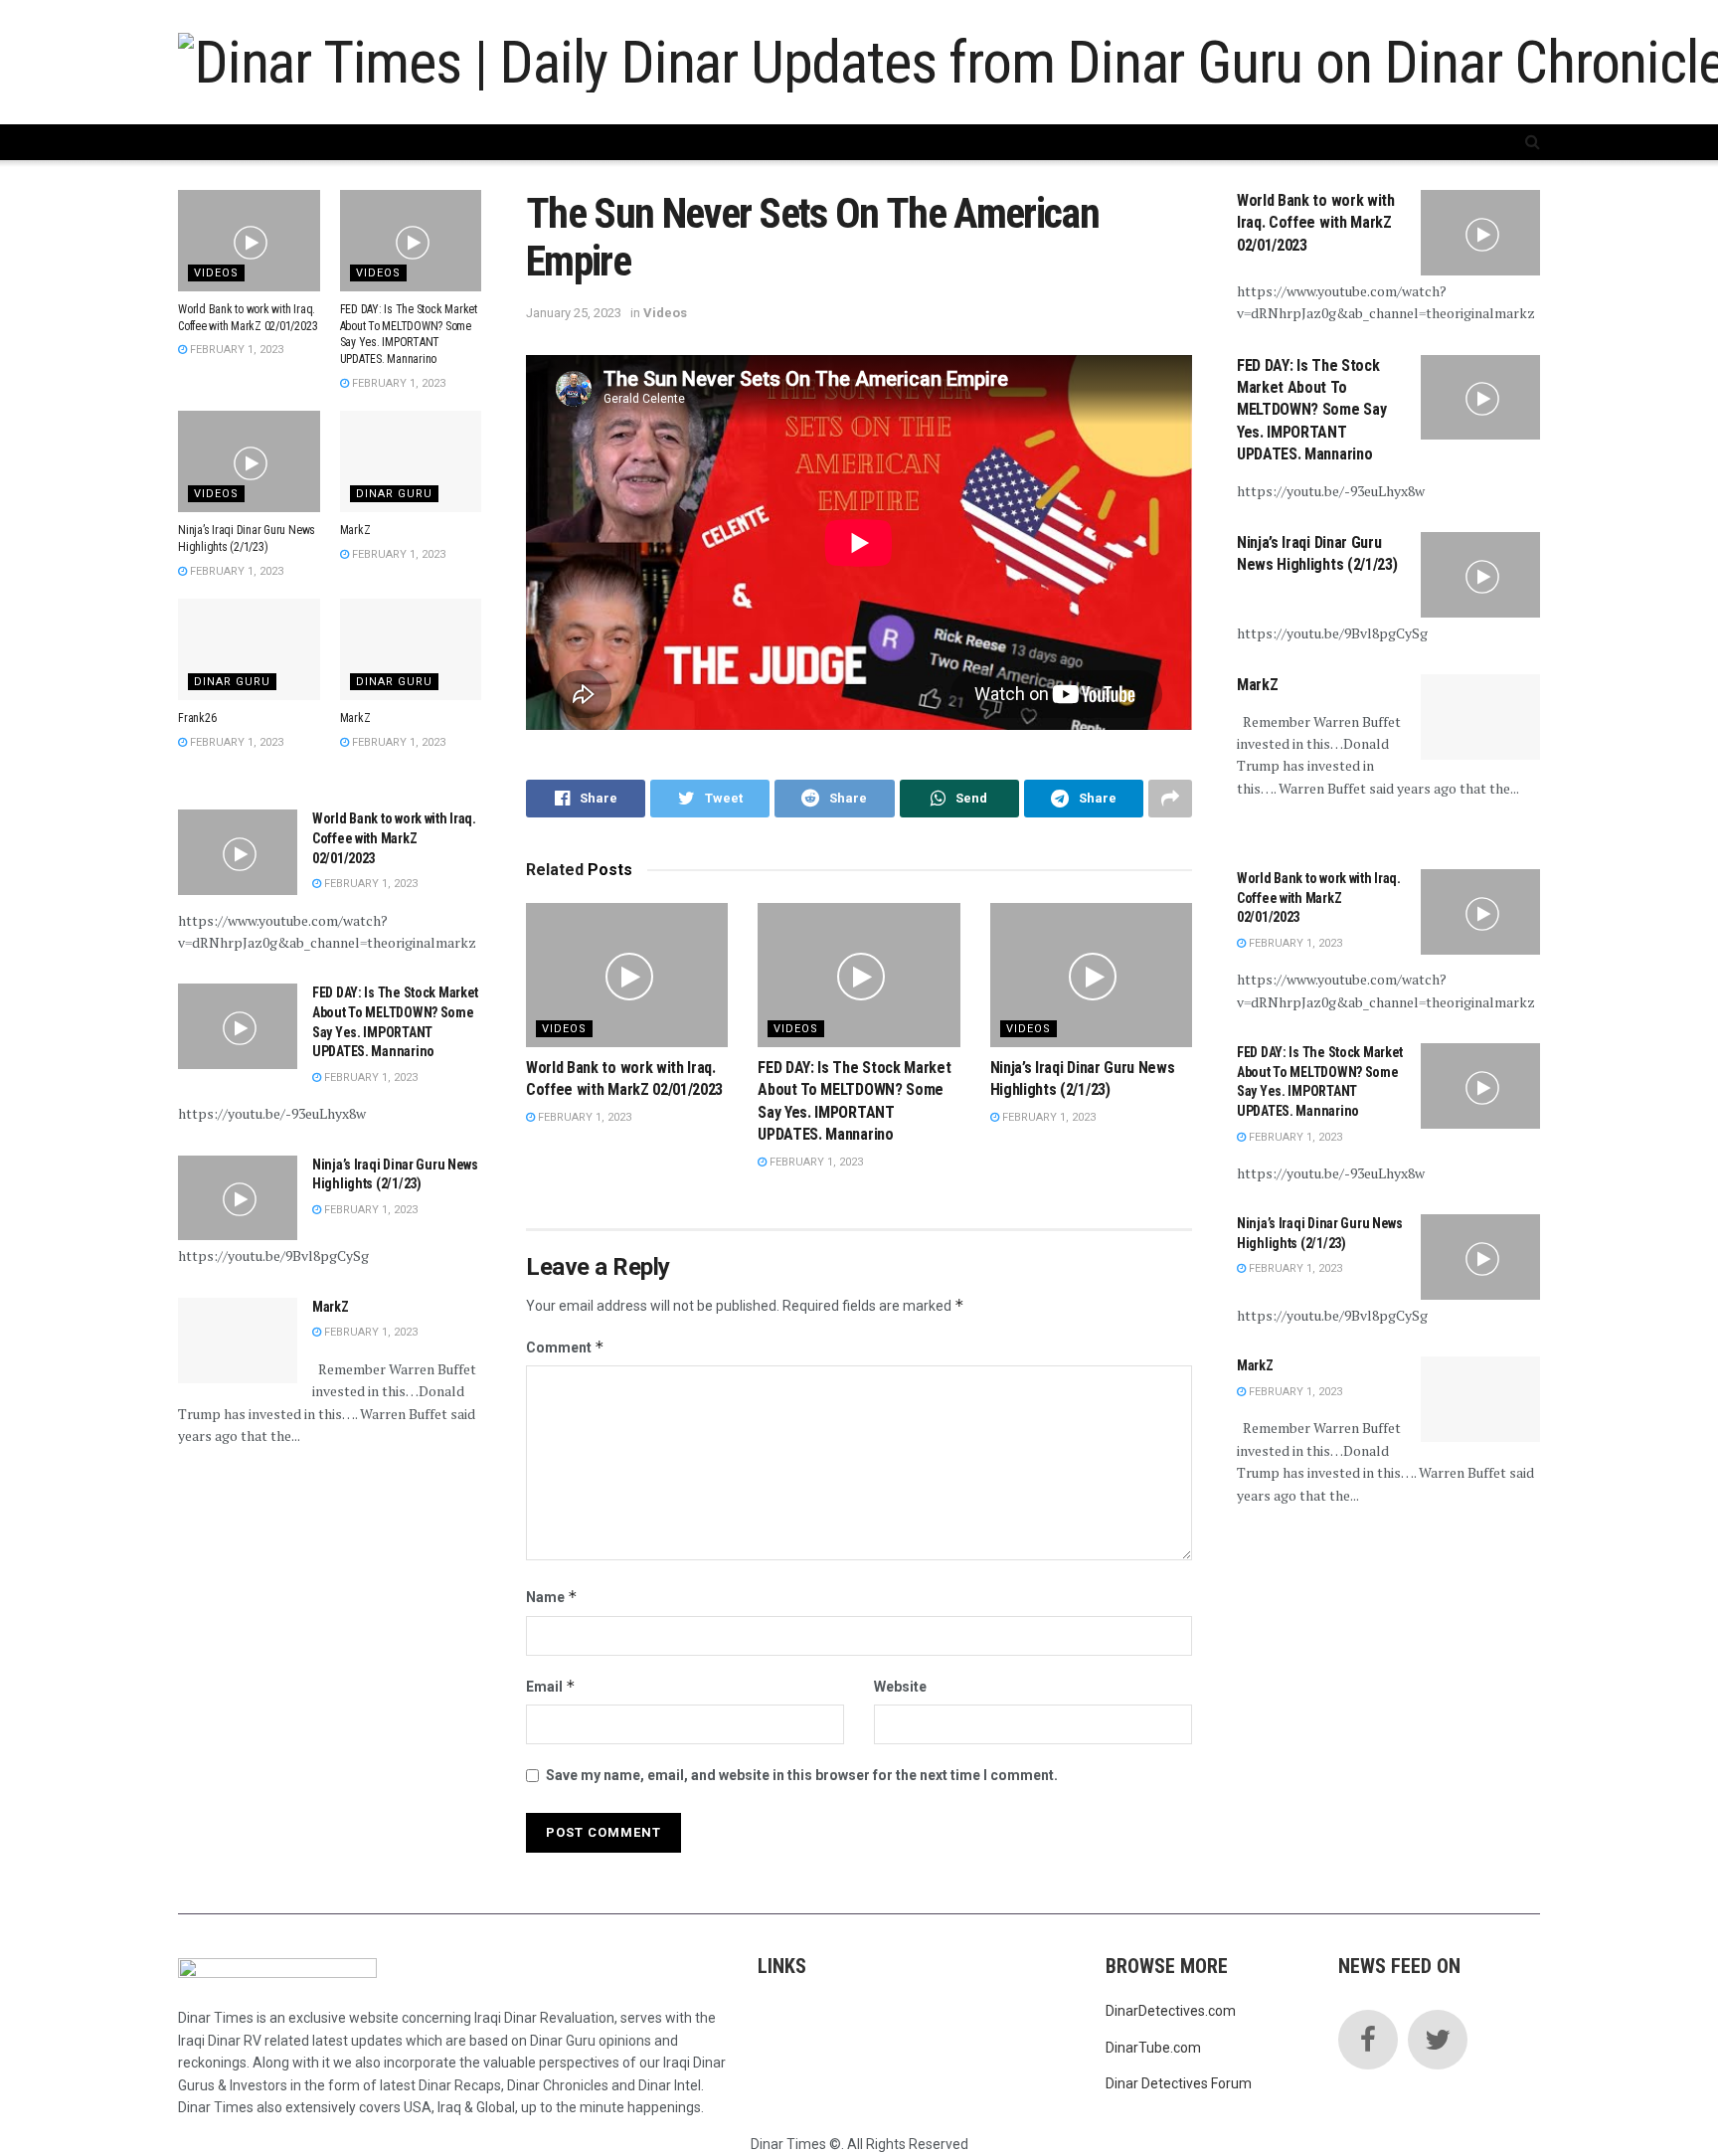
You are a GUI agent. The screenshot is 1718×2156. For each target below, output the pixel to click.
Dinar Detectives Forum (1179, 2083)
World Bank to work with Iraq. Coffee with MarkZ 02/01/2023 (394, 838)
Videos (665, 313)
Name (552, 1597)
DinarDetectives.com (1171, 2011)
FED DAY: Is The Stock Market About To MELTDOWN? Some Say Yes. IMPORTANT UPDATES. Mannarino (1311, 410)
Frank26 (197, 718)
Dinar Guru (394, 494)
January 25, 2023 (574, 313)
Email (551, 1686)
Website (900, 1687)
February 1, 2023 (583, 1117)
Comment (565, 1347)
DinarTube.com (1153, 2048)
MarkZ (355, 530)
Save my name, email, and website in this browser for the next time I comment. (802, 1775)
